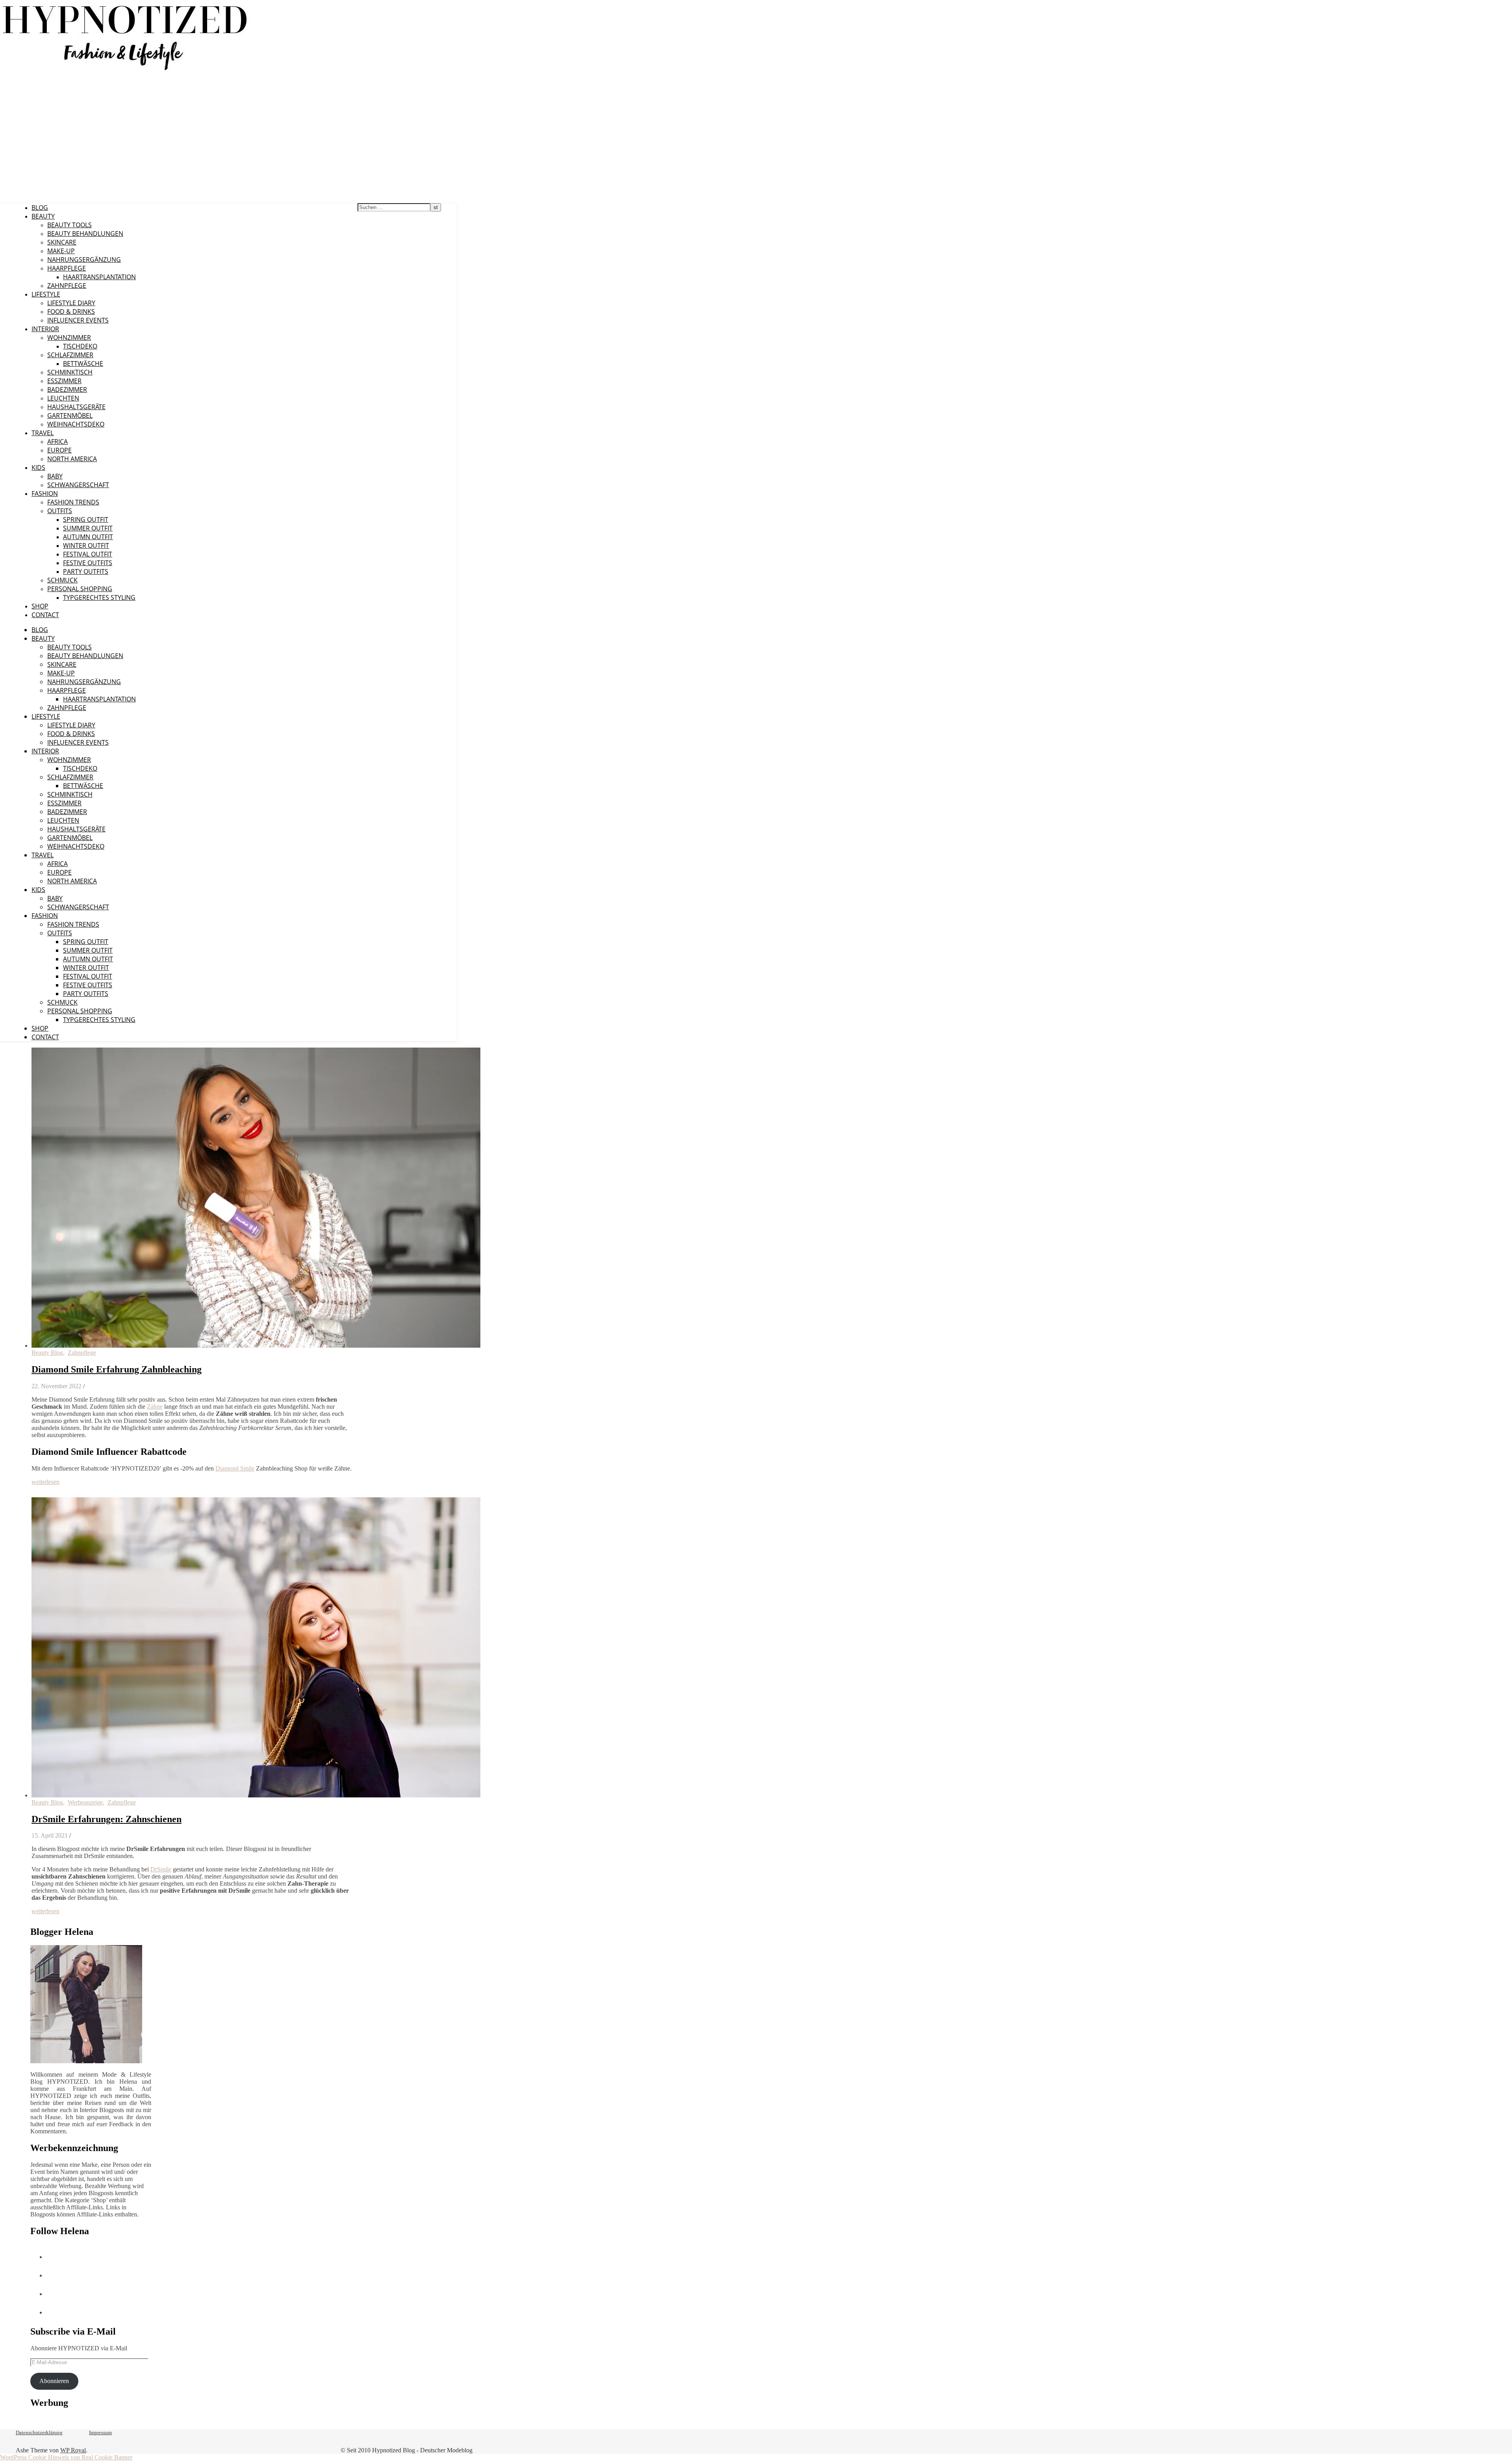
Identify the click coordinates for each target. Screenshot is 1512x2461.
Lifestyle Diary (71, 303)
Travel (43, 433)
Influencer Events (78, 320)
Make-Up (61, 251)
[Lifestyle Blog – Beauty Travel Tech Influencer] (125, 70)
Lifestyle (46, 294)
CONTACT (45, 615)
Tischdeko (80, 346)
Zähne (155, 1407)
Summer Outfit (88, 528)
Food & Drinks (71, 312)
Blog (40, 208)
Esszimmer (64, 381)
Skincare (62, 242)
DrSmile (161, 1869)
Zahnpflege (67, 286)
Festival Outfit (88, 554)
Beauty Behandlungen (85, 234)
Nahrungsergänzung (84, 260)
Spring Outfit (86, 519)
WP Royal (73, 2450)
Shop (40, 606)
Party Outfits (86, 571)
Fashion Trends (73, 502)
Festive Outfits (88, 563)
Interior (45, 329)
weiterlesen (45, 1482)
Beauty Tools (69, 225)
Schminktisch (70, 372)
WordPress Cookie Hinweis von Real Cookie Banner (66, 2457)
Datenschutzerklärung (39, 2432)
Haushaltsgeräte (76, 407)
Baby (55, 476)
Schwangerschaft (78, 485)
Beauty (43, 216)
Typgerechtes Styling (99, 597)
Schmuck (62, 580)
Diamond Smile (235, 1468)
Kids (38, 467)
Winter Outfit (86, 545)
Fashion (45, 493)
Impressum (100, 2432)
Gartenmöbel (70, 415)
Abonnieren (54, 2381)
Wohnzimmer (69, 338)
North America (72, 459)
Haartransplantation (99, 277)
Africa (57, 441)
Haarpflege (67, 268)
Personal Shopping (80, 589)
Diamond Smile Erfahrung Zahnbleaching (117, 1369)
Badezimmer (67, 389)
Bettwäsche (83, 363)
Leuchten (63, 398)
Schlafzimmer (70, 355)
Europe (59, 450)
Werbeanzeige (85, 1802)
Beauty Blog (47, 1353)
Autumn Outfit (88, 537)
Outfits (60, 511)
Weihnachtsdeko (76, 424)
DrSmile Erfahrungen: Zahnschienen (107, 1819)
